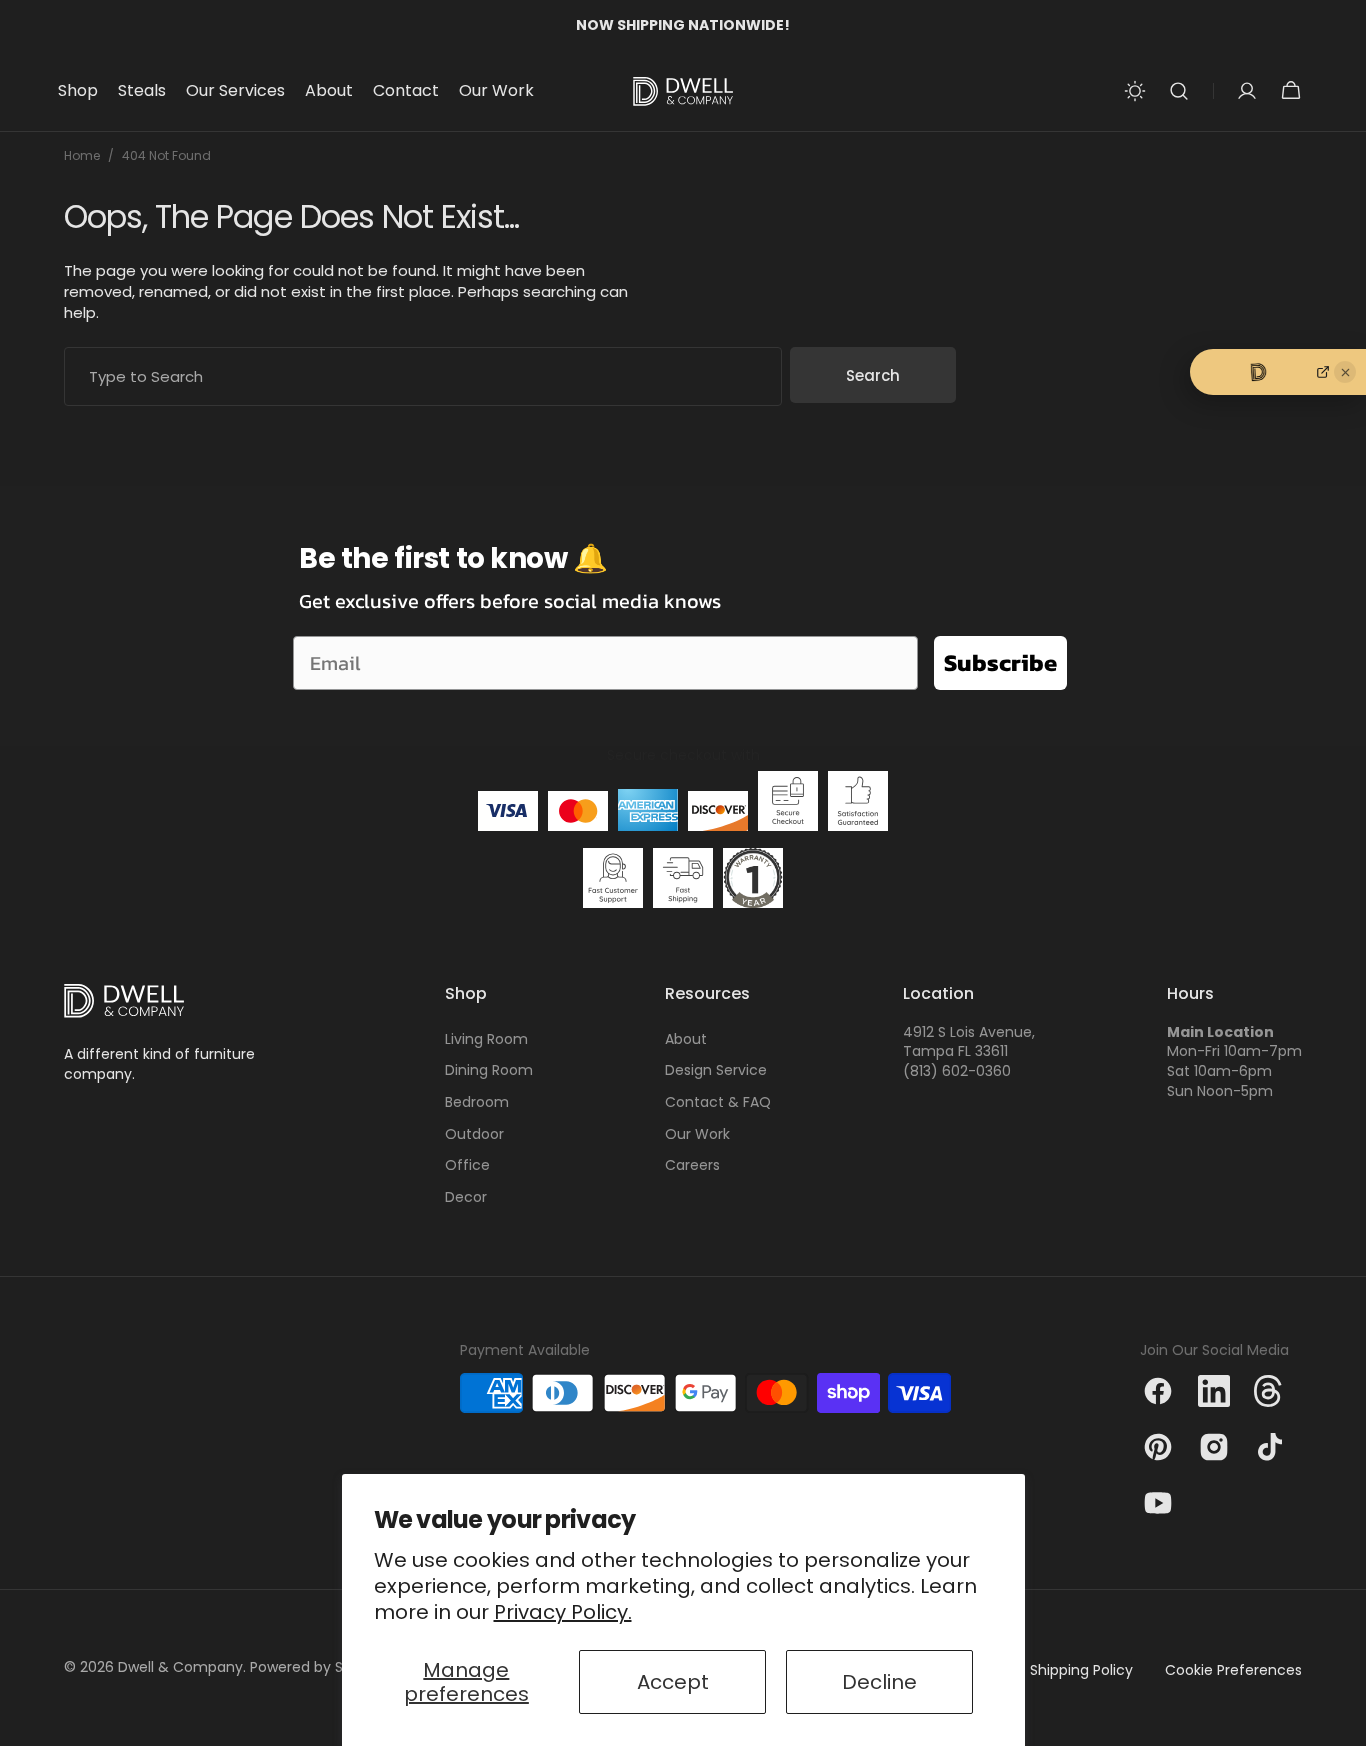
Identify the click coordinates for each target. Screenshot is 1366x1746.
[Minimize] (1345, 372)
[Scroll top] (1342, 1722)
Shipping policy (1081, 1670)
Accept (673, 1682)
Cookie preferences (1233, 1670)
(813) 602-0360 (957, 1071)
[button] (1179, 91)
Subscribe (1000, 662)
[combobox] (423, 376)
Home (82, 156)
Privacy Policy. (563, 1612)
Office (467, 1165)
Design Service (716, 1070)
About (686, 1039)
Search (873, 375)
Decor (466, 1197)
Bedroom (477, 1102)
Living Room (486, 1039)
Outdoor (474, 1134)
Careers (692, 1165)
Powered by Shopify (318, 1667)
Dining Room (489, 1070)
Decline (879, 1682)
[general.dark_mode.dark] (1135, 91)
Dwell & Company (180, 1667)
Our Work (697, 1134)
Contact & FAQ (718, 1102)
